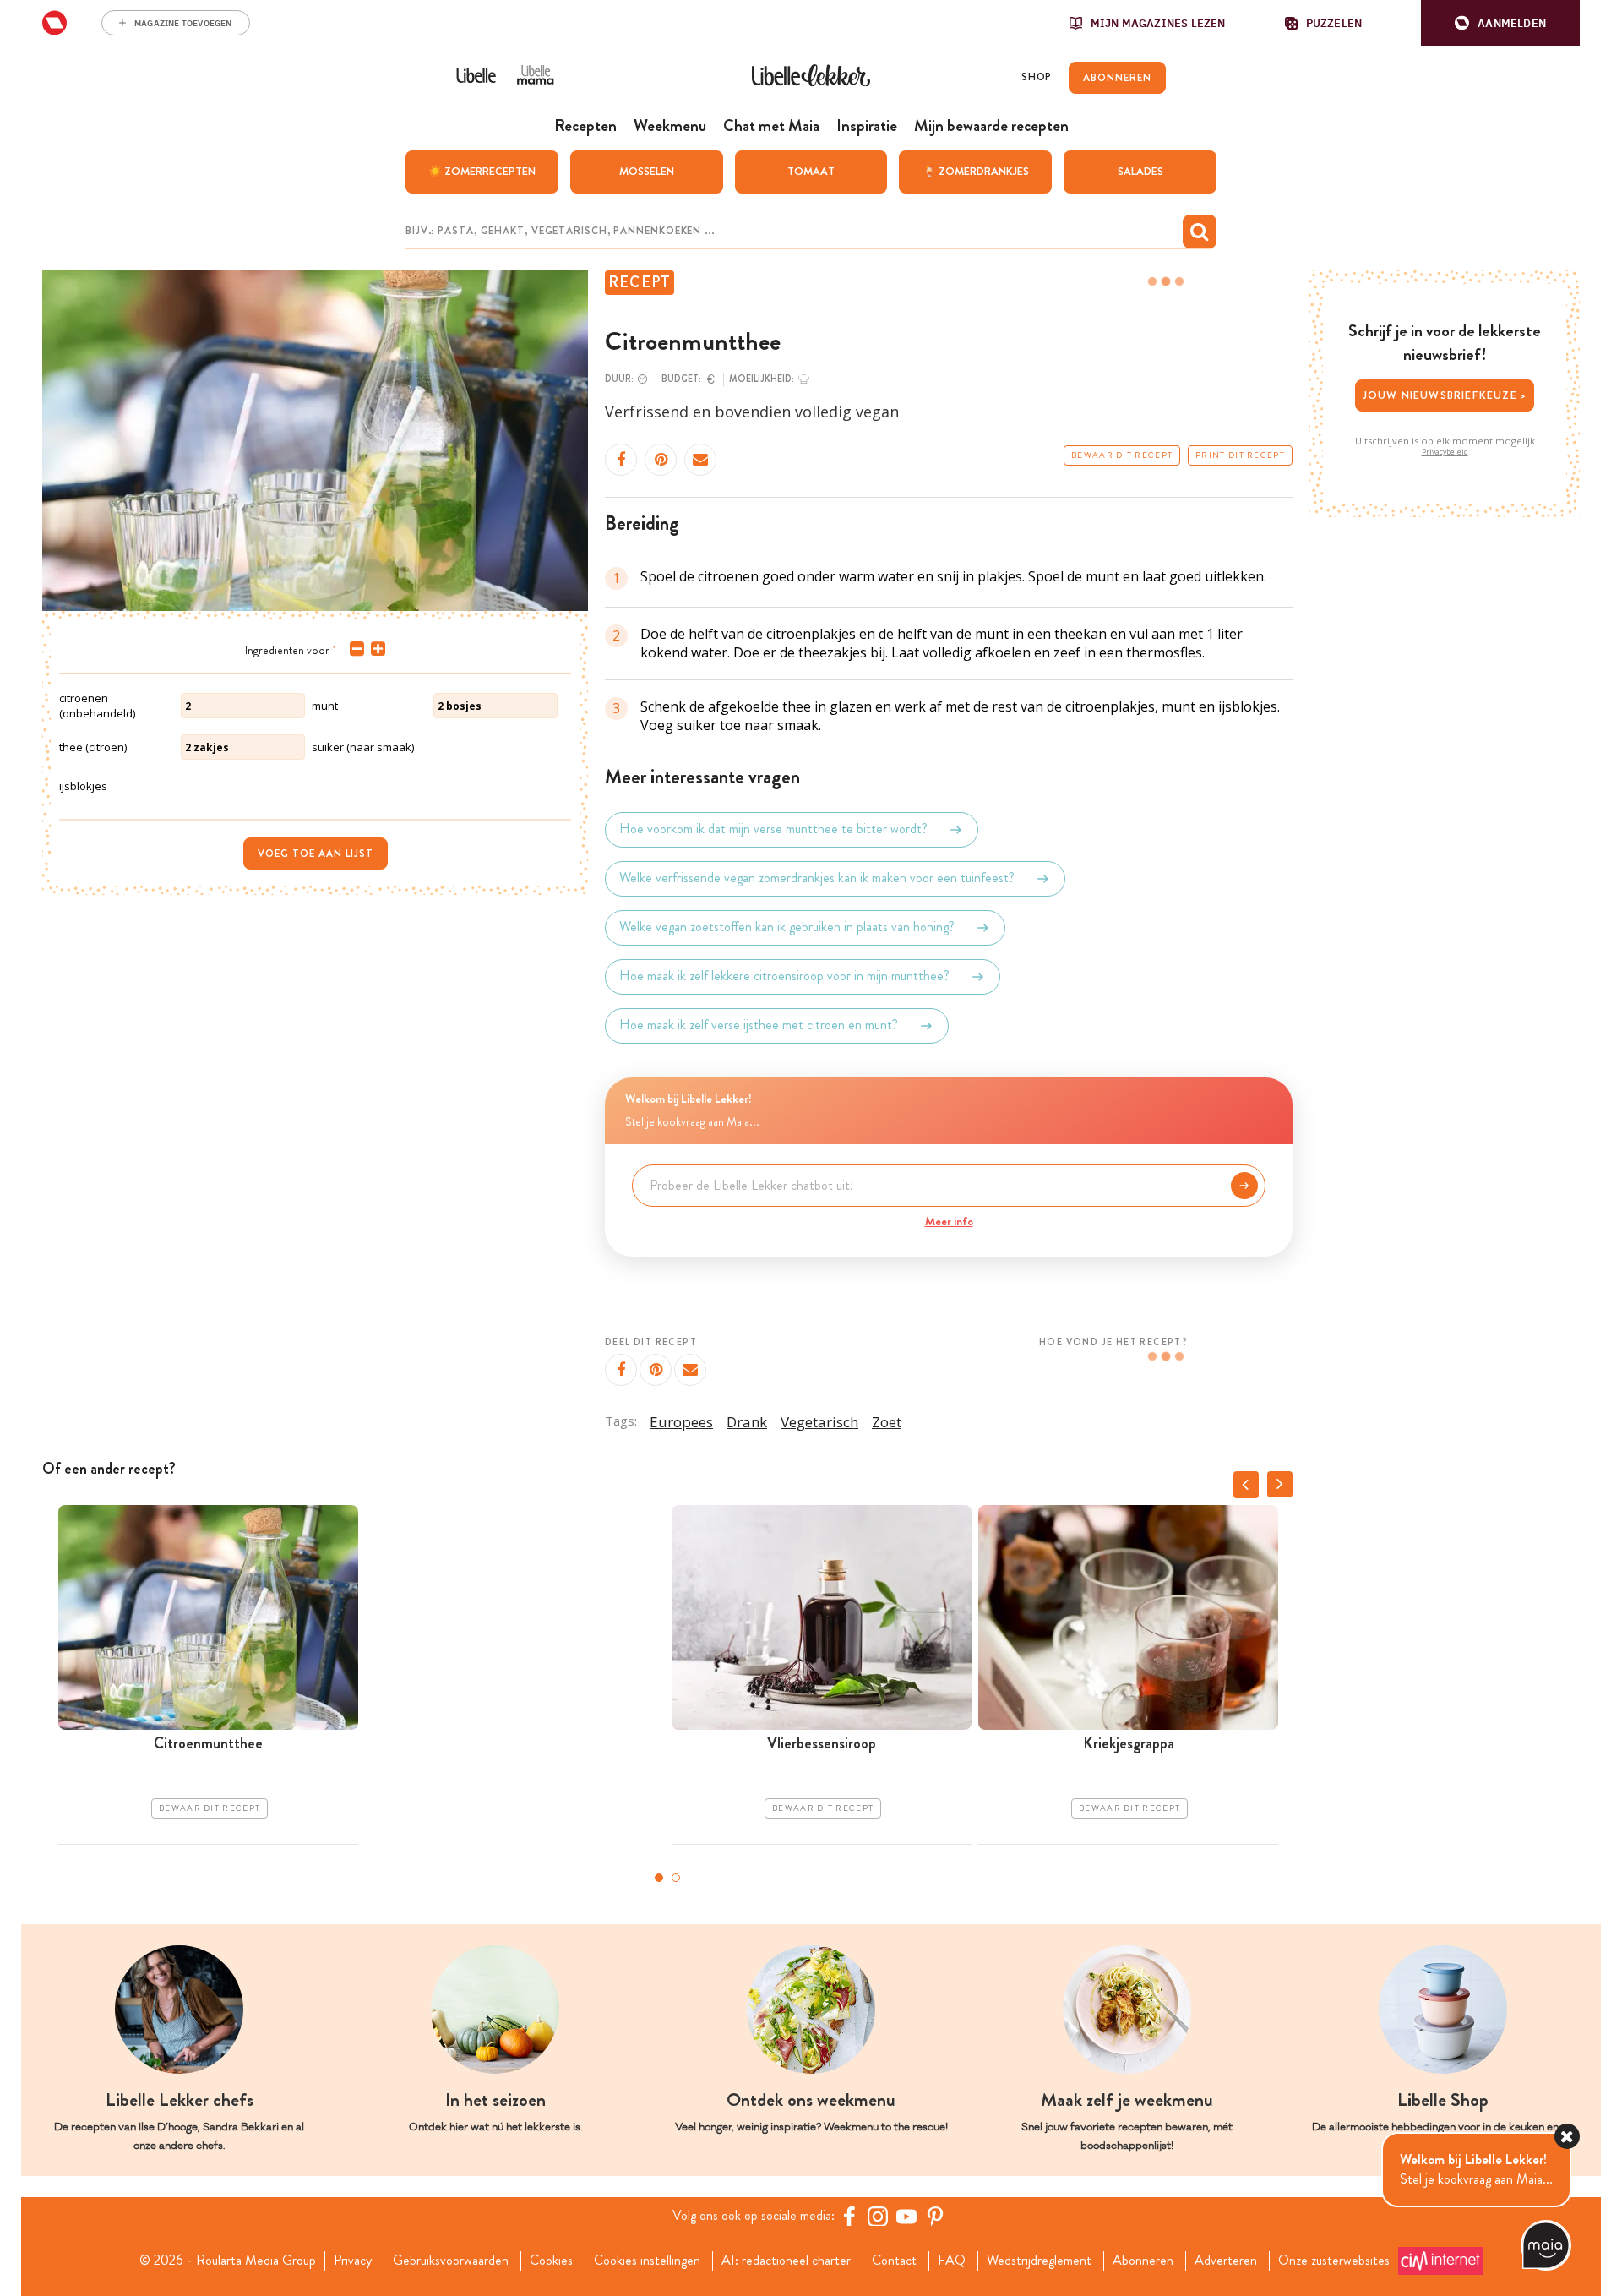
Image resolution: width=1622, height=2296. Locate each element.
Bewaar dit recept (1122, 455)
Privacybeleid (1445, 452)
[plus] (375, 649)
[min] (354, 649)
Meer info (949, 1221)
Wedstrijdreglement (1039, 2261)
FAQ (952, 2261)
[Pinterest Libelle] (935, 2216)
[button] (1500, 23)
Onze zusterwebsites (1334, 2261)
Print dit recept (1240, 455)
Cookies (551, 2261)
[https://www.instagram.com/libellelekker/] (878, 2216)
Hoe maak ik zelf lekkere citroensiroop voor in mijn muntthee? (784, 976)
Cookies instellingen (647, 2261)
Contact (894, 2261)
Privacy (353, 2261)
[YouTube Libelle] (906, 2216)
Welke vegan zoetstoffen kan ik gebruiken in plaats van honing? (787, 927)
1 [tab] (659, 1878)
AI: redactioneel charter (786, 2261)
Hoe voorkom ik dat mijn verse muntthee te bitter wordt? (773, 829)
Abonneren (1143, 2261)
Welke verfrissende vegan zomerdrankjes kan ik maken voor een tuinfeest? (817, 878)
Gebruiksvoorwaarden (451, 2261)
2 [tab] (676, 1878)
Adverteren (1226, 2261)
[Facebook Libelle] (849, 2216)
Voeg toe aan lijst (316, 854)
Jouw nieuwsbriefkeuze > (1445, 395)
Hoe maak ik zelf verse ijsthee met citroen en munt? (759, 1025)
